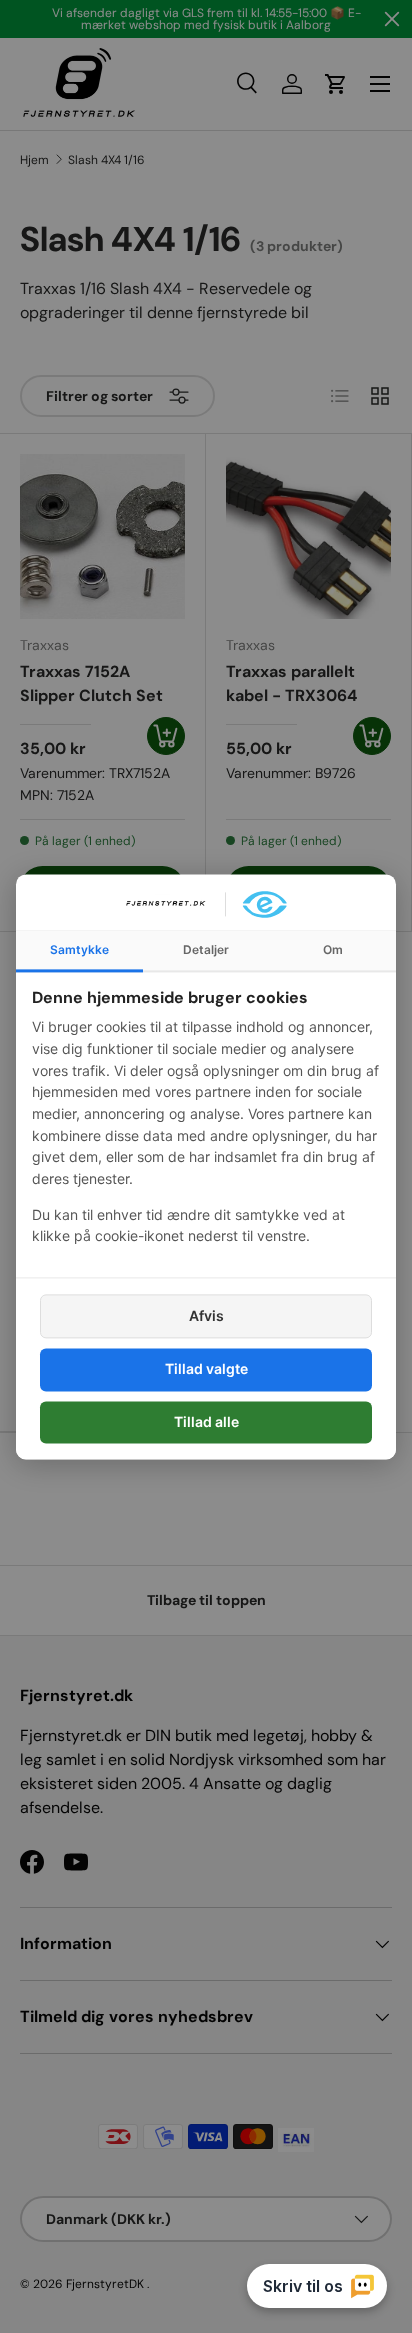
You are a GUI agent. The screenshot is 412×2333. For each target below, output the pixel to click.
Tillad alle (206, 1421)
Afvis (206, 1316)
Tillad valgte (206, 1369)
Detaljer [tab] (206, 949)
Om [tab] (333, 949)
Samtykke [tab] (79, 949)
